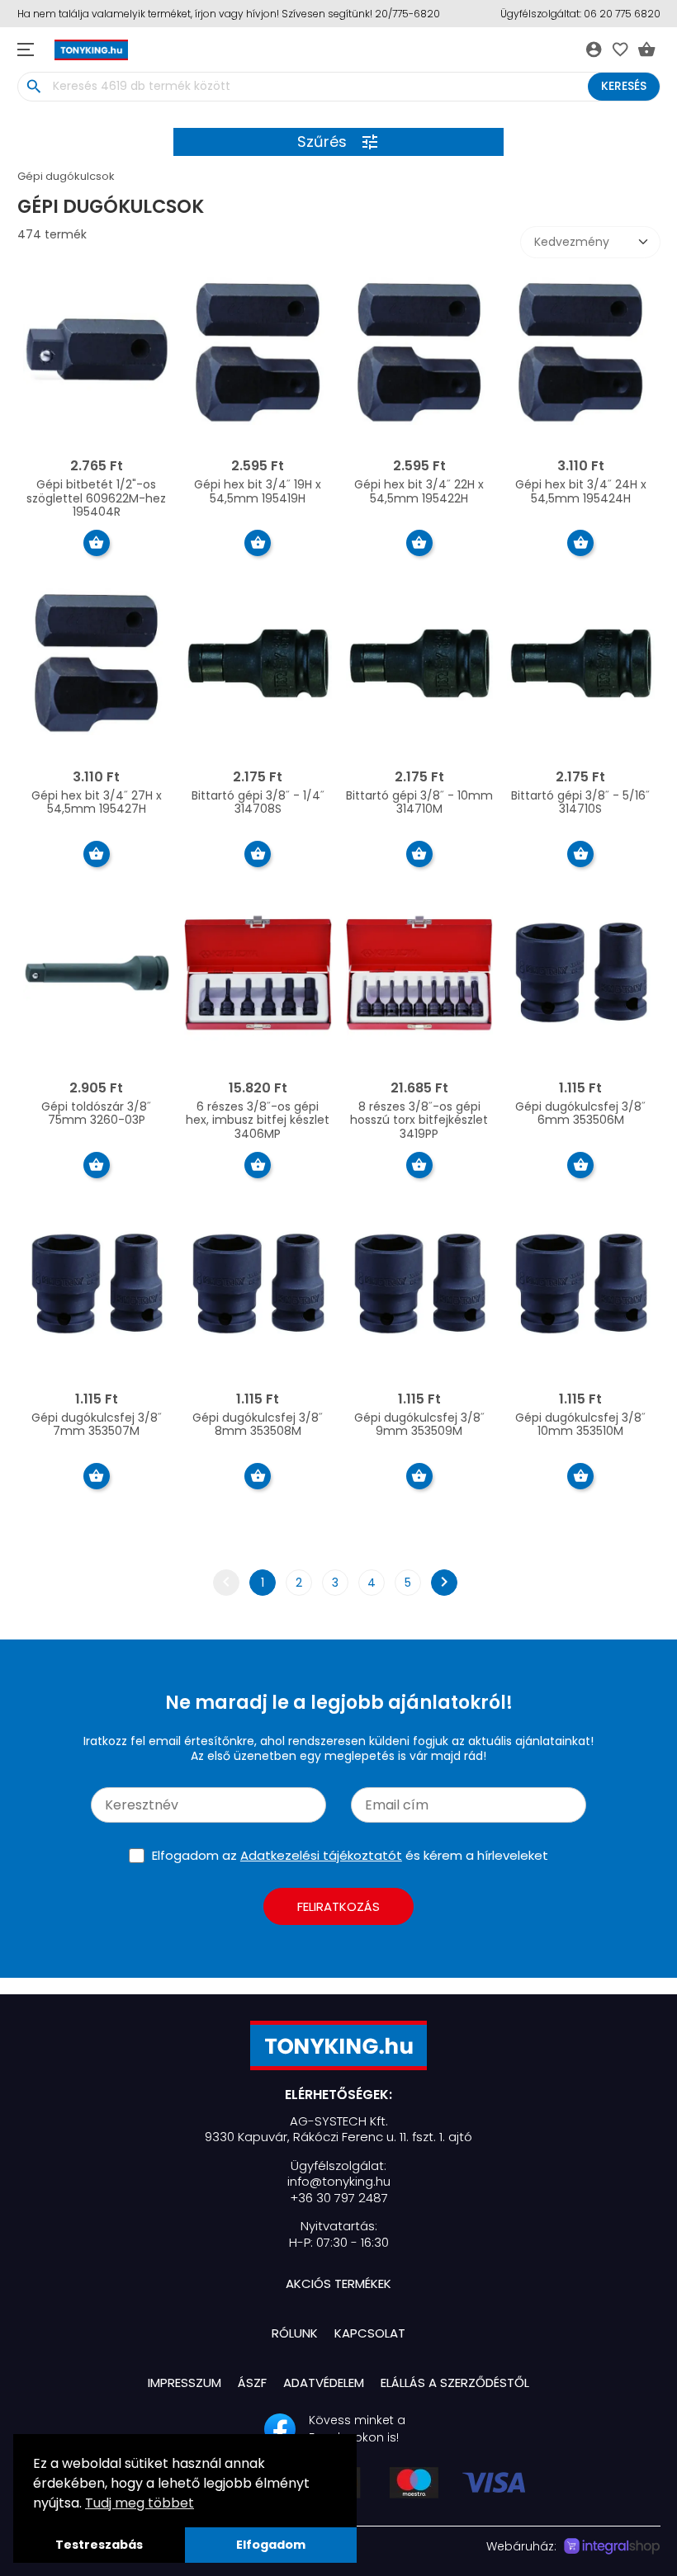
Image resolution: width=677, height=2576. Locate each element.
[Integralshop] (612, 2546)
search (34, 87)
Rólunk (295, 2333)
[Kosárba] (97, 543)
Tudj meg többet (140, 2503)
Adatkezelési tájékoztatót (321, 1855)
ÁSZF (252, 2383)
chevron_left (226, 1582)
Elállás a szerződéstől (455, 2383)
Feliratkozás (338, 1906)
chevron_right (444, 1582)
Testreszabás (99, 2545)
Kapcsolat (370, 2333)
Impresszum (185, 2383)
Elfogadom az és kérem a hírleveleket (350, 1855)
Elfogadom (271, 2545)
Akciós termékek (338, 2283)
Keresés (624, 86)
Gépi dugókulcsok (66, 176)
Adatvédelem (324, 2383)
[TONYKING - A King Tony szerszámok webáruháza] (338, 2045)
